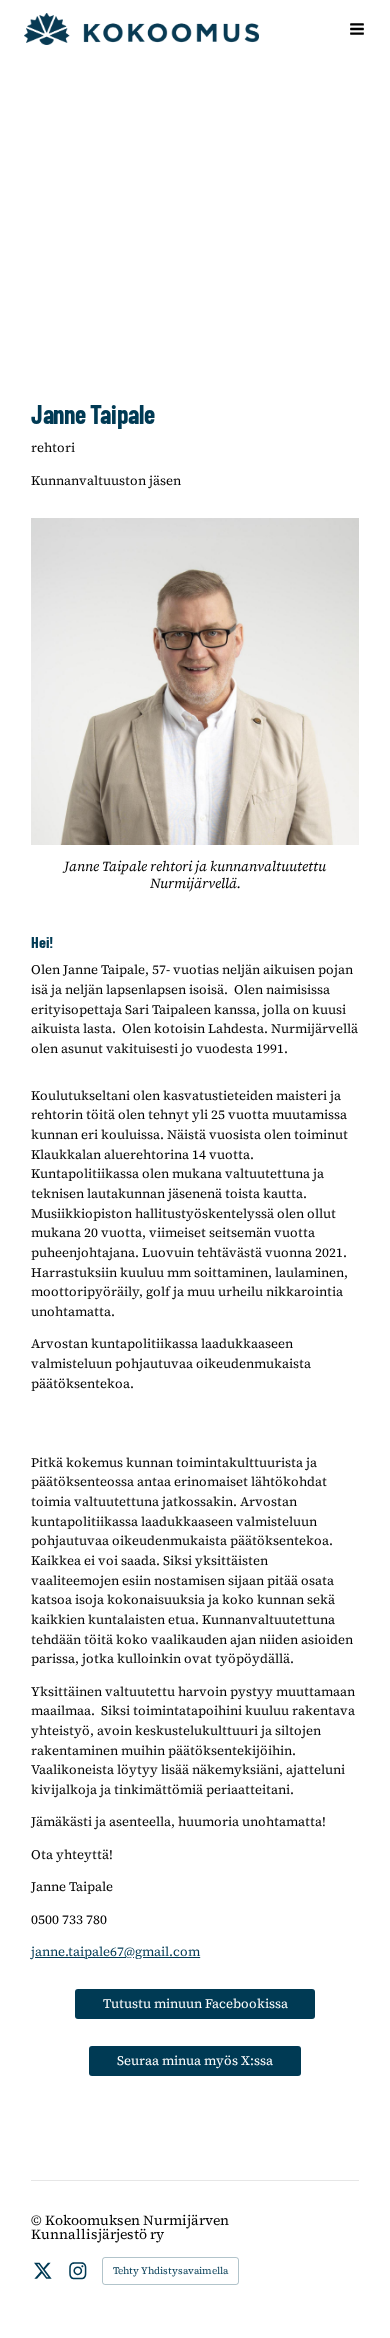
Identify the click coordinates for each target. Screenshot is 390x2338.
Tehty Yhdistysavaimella (170, 2270)
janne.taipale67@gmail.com (115, 1951)
